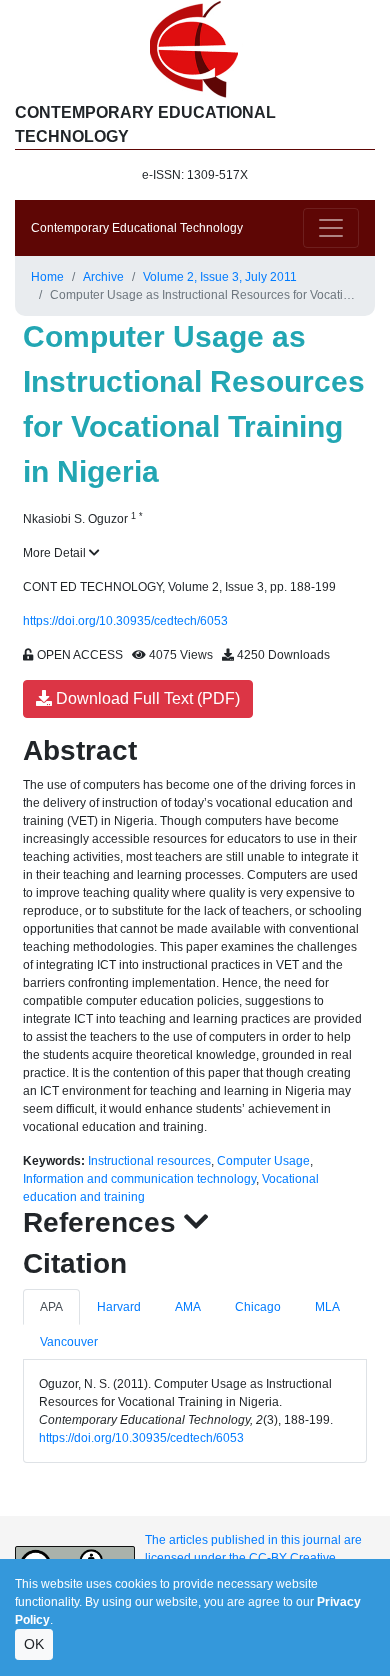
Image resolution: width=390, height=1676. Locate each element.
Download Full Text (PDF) (146, 698)
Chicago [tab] (258, 1307)
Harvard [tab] (119, 1307)
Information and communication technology (139, 1179)
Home (47, 277)
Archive (103, 277)
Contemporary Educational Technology (137, 228)
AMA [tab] (188, 1307)
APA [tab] (51, 1307)
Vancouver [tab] (69, 1342)
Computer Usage (263, 1161)
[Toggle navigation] (331, 228)
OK (34, 1644)
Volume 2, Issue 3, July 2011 (220, 277)
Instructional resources (149, 1161)
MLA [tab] (327, 1307)
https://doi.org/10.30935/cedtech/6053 (125, 621)
